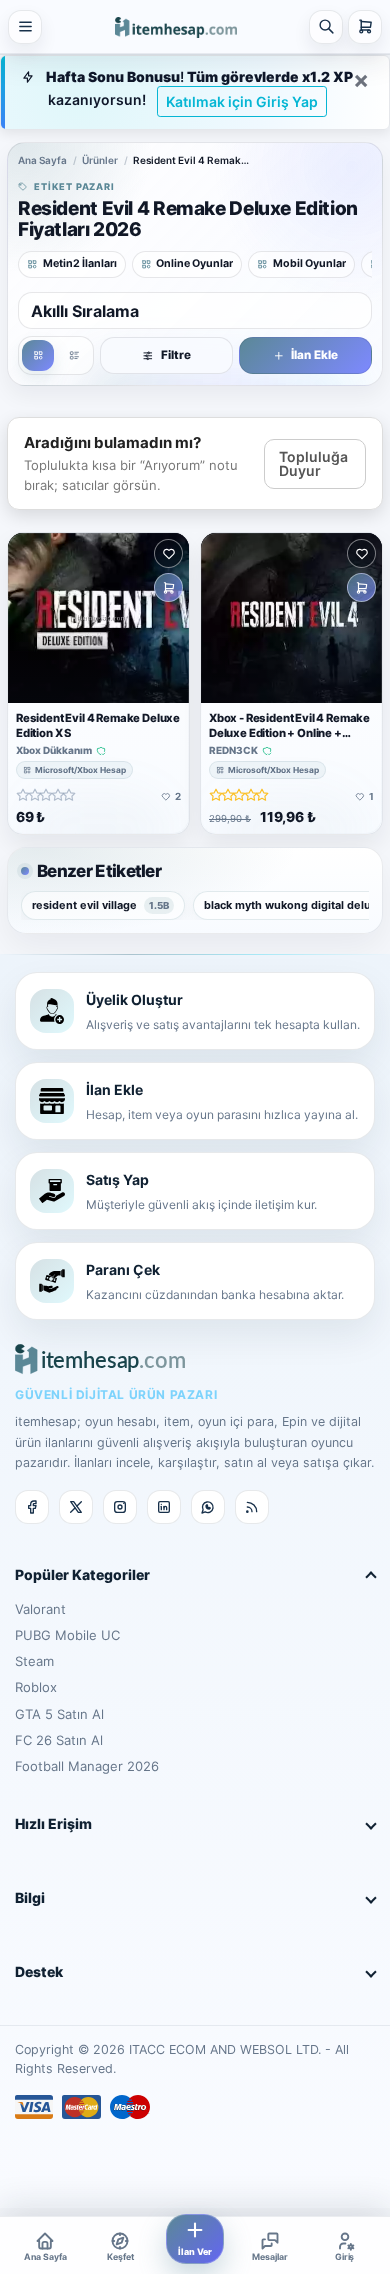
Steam (34, 1661)
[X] (76, 1507)
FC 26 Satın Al (59, 1740)
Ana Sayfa (42, 160)
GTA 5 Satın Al (59, 1714)
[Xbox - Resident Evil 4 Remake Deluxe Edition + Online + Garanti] (291, 618)
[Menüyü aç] (25, 27)
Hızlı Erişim (53, 1823)
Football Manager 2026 (87, 1766)
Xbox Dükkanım (54, 750)
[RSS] (252, 1507)
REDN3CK (233, 750)
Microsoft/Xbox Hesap (80, 770)
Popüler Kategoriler (82, 1574)
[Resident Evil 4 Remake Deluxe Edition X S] (98, 618)
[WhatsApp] (208, 1507)
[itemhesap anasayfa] (176, 26)
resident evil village (100, 905)
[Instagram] (120, 1507)
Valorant (40, 1609)
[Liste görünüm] (74, 355)
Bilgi (30, 1897)
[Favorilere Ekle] (168, 553)
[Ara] (326, 27)
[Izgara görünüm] (38, 355)
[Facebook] (32, 1507)
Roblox (36, 1687)
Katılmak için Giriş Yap (242, 101)
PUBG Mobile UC (67, 1635)
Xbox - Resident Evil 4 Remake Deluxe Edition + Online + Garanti (289, 732)
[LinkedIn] (164, 1507)
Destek (39, 1971)
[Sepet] (365, 27)
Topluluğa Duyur (313, 463)
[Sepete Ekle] (168, 587)
